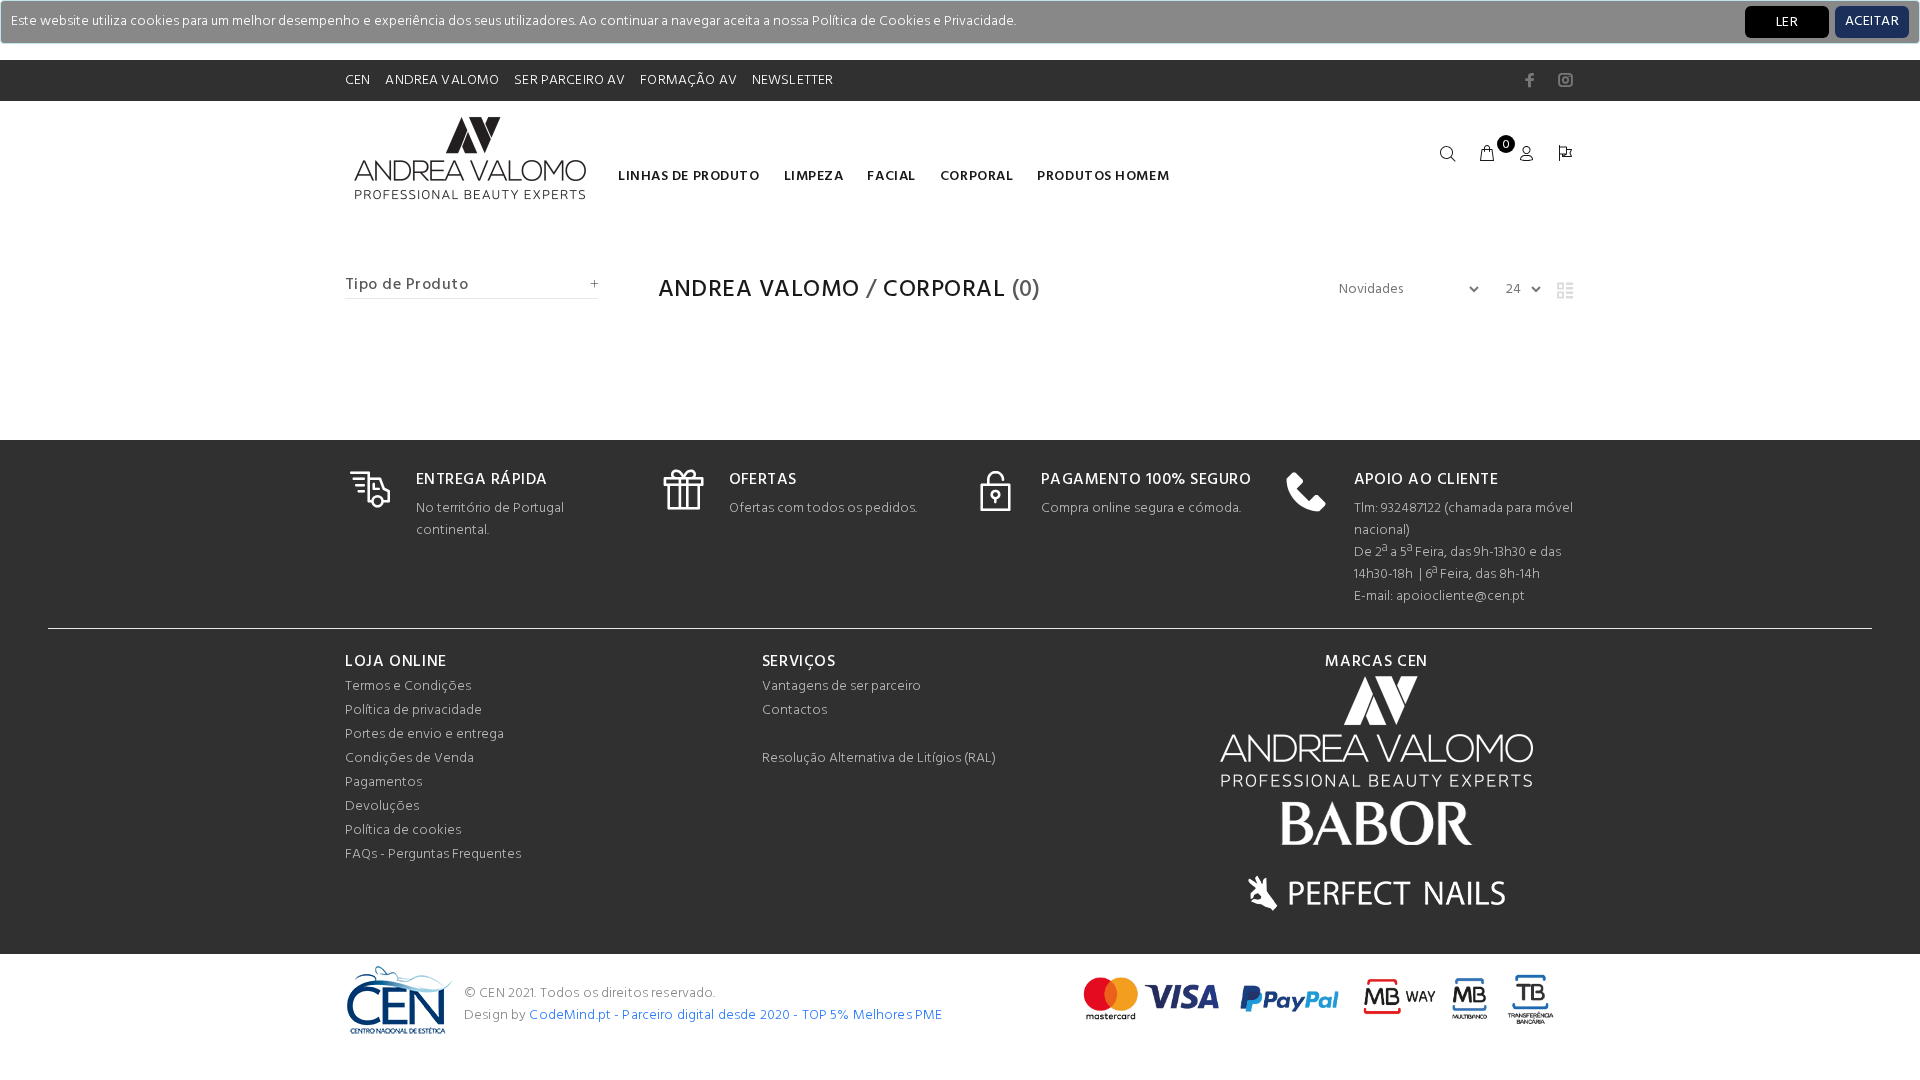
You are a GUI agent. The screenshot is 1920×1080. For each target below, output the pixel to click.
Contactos (794, 710)
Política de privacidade (413, 710)
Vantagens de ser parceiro (841, 686)
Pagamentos (383, 782)
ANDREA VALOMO (442, 80)
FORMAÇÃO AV (688, 80)
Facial (891, 176)
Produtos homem (1103, 176)
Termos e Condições (408, 686)
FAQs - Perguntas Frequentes (433, 854)
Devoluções (382, 806)
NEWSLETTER (792, 80)
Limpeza (814, 176)
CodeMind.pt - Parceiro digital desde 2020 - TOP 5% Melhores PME (735, 1015)
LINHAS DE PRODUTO (689, 176)
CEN (357, 80)
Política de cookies (403, 830)
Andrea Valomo (759, 290)
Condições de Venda (409, 758)
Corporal (976, 176)
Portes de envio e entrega (424, 734)
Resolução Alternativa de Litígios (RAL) (879, 758)
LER (1787, 22)
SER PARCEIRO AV (569, 80)
